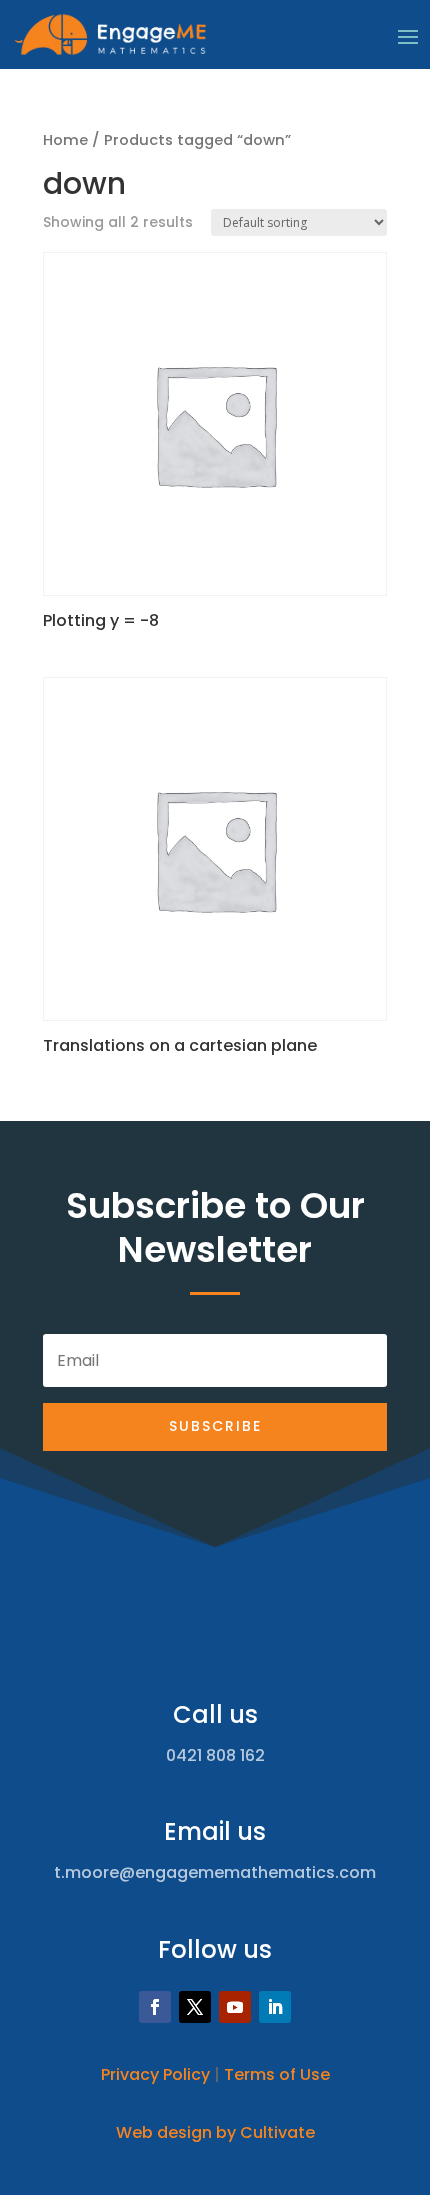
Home (65, 140)
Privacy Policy (155, 2074)
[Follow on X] (195, 2007)
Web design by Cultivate (215, 2132)
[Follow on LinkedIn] (275, 2007)
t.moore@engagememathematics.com (215, 1872)
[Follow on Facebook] (155, 2007)
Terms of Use (277, 2074)
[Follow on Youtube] (235, 2007)
